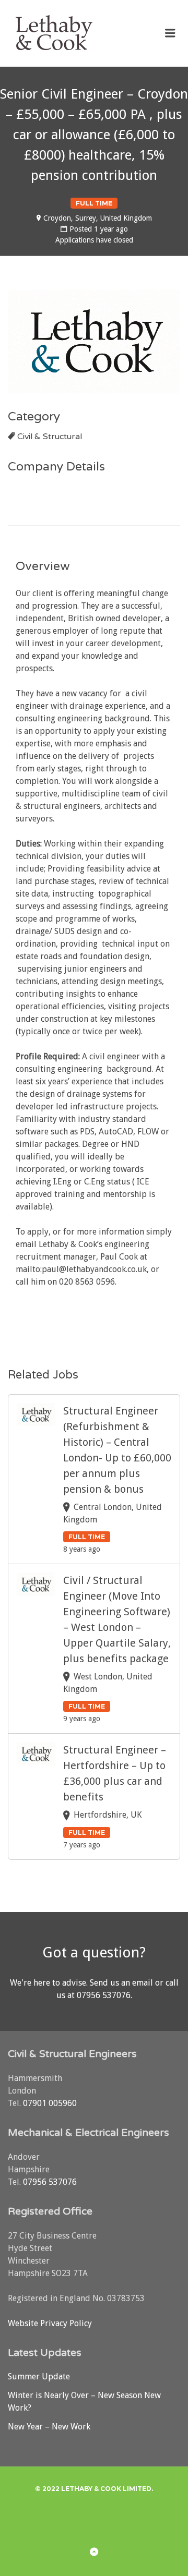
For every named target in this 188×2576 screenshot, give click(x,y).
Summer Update (39, 2377)
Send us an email (121, 1983)
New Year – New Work (49, 2427)
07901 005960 (50, 2103)
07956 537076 (104, 1995)
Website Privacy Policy (50, 2323)
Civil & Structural (50, 437)
